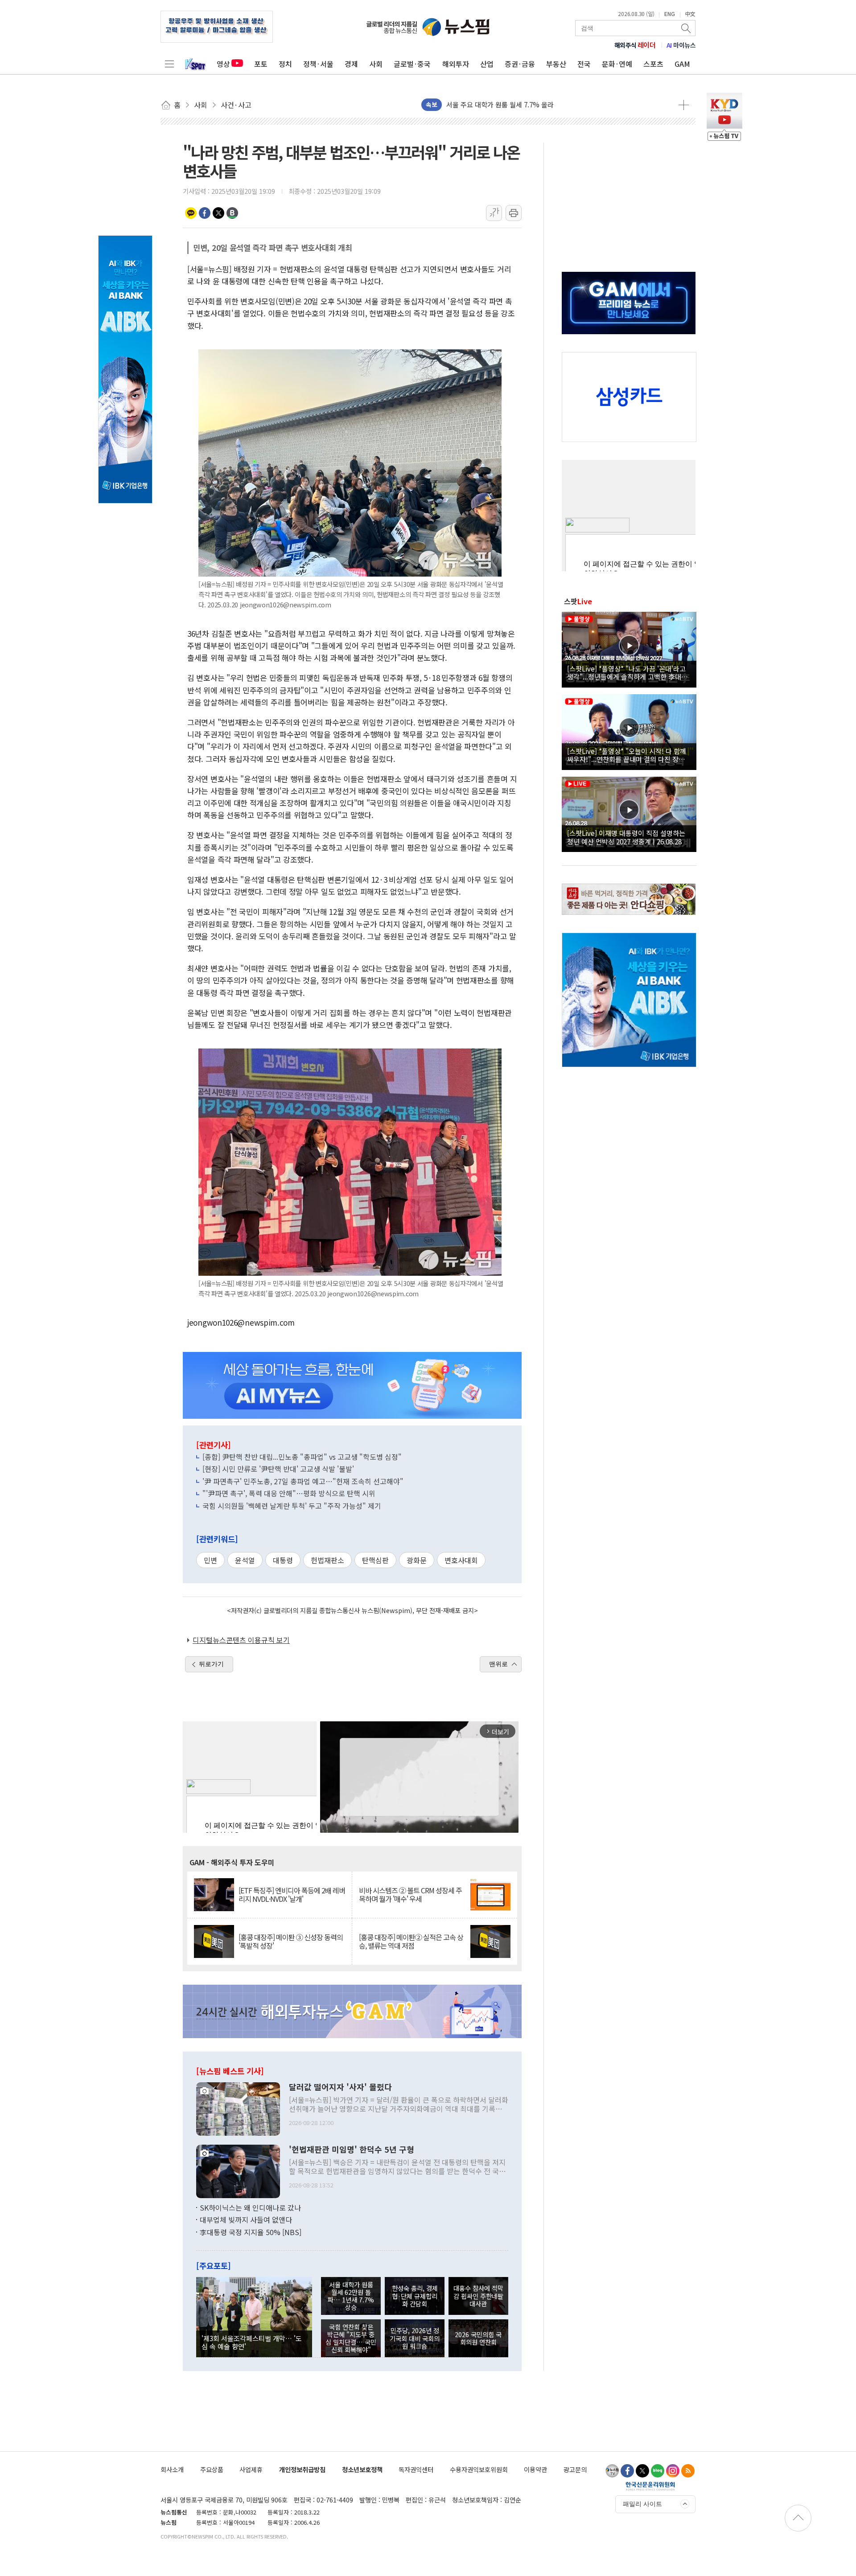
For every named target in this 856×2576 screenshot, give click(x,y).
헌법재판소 (327, 1560)
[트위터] (642, 2471)
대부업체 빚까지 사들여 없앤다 (246, 2220)
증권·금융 (520, 64)
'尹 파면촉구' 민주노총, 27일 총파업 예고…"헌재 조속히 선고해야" (303, 1481)
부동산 (556, 64)
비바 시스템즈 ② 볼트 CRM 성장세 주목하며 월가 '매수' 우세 (410, 1895)
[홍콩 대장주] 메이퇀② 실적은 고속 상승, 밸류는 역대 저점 (411, 1941)
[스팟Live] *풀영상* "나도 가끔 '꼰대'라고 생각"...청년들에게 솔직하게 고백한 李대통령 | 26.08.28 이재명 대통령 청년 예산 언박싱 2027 (628, 672)
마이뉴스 (681, 45)
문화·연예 (617, 64)
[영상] (629, 648)
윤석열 (245, 1560)
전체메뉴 (169, 64)
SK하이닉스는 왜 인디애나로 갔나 (250, 2207)
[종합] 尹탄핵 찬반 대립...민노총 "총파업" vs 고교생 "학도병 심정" (302, 1457)
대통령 (283, 1560)
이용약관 (535, 2469)
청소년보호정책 (362, 2469)
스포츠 (653, 64)
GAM (682, 64)
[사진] (238, 2108)
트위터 (218, 213)
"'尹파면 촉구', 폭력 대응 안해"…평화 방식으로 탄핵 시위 (289, 1493)
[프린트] (514, 213)
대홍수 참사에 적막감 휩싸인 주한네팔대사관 (478, 2296)
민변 (210, 1560)
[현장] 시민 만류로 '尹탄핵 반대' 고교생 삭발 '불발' (278, 1469)
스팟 (578, 601)
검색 (687, 28)
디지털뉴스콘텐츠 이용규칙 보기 (241, 1640)
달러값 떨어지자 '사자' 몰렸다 (340, 2087)
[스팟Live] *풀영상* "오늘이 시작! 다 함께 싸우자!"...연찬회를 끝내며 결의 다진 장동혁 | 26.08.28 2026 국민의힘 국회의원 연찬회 (629, 755)
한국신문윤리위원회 (650, 2486)
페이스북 (205, 213)
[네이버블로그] (658, 2471)
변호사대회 (461, 1560)
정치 (285, 64)
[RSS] (688, 2471)
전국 (584, 64)
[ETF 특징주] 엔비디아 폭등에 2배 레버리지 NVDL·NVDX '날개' (292, 1895)
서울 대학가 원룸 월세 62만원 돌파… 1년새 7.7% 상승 (351, 2296)
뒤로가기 (211, 1664)
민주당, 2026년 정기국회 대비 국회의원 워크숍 (415, 2338)
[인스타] (673, 2471)
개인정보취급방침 (302, 2469)
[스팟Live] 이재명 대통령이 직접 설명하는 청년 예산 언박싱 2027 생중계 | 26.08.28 (626, 837)
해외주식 (635, 45)
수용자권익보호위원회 (479, 2469)
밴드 (232, 213)
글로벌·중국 (412, 64)
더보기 (684, 105)
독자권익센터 (416, 2469)
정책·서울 (318, 64)
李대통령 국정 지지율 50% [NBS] (251, 2232)
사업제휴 (251, 2469)
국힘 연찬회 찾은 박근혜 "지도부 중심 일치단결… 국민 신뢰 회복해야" (351, 2338)
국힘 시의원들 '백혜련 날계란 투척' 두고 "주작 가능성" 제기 (292, 1506)
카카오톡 (191, 213)
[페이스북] (627, 2471)
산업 (487, 64)
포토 (261, 64)
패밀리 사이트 (642, 2504)
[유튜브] (612, 2471)
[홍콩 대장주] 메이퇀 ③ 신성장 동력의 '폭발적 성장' (291, 1941)
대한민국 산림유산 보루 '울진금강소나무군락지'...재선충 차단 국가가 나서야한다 (559, 104)
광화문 (417, 1560)
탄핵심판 (375, 1560)
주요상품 (212, 2469)
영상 (223, 64)
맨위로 (498, 1664)
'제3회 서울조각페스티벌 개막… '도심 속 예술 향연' (252, 2342)
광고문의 (575, 2469)
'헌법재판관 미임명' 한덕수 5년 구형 (352, 2150)
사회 (376, 64)
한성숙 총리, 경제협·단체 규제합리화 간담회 (415, 2296)
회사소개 (172, 2469)
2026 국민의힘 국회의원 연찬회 (478, 2338)
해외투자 (456, 64)
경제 (351, 64)
